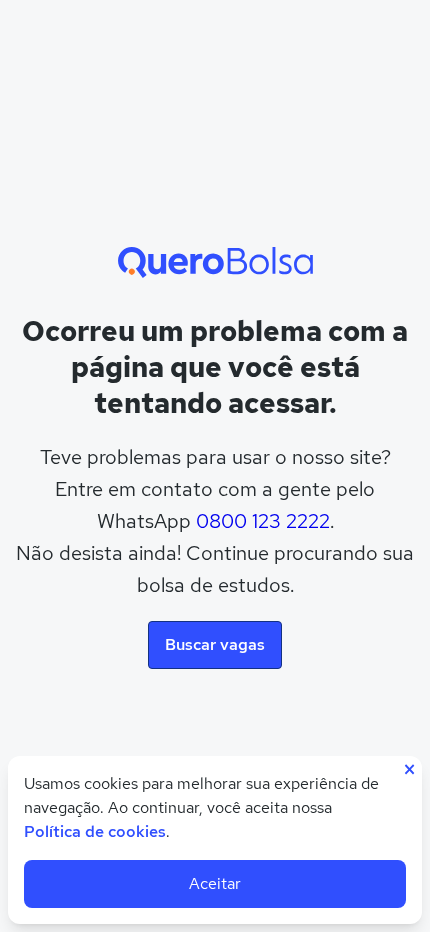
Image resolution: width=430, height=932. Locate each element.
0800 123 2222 (263, 521)
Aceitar (215, 883)
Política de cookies (95, 831)
